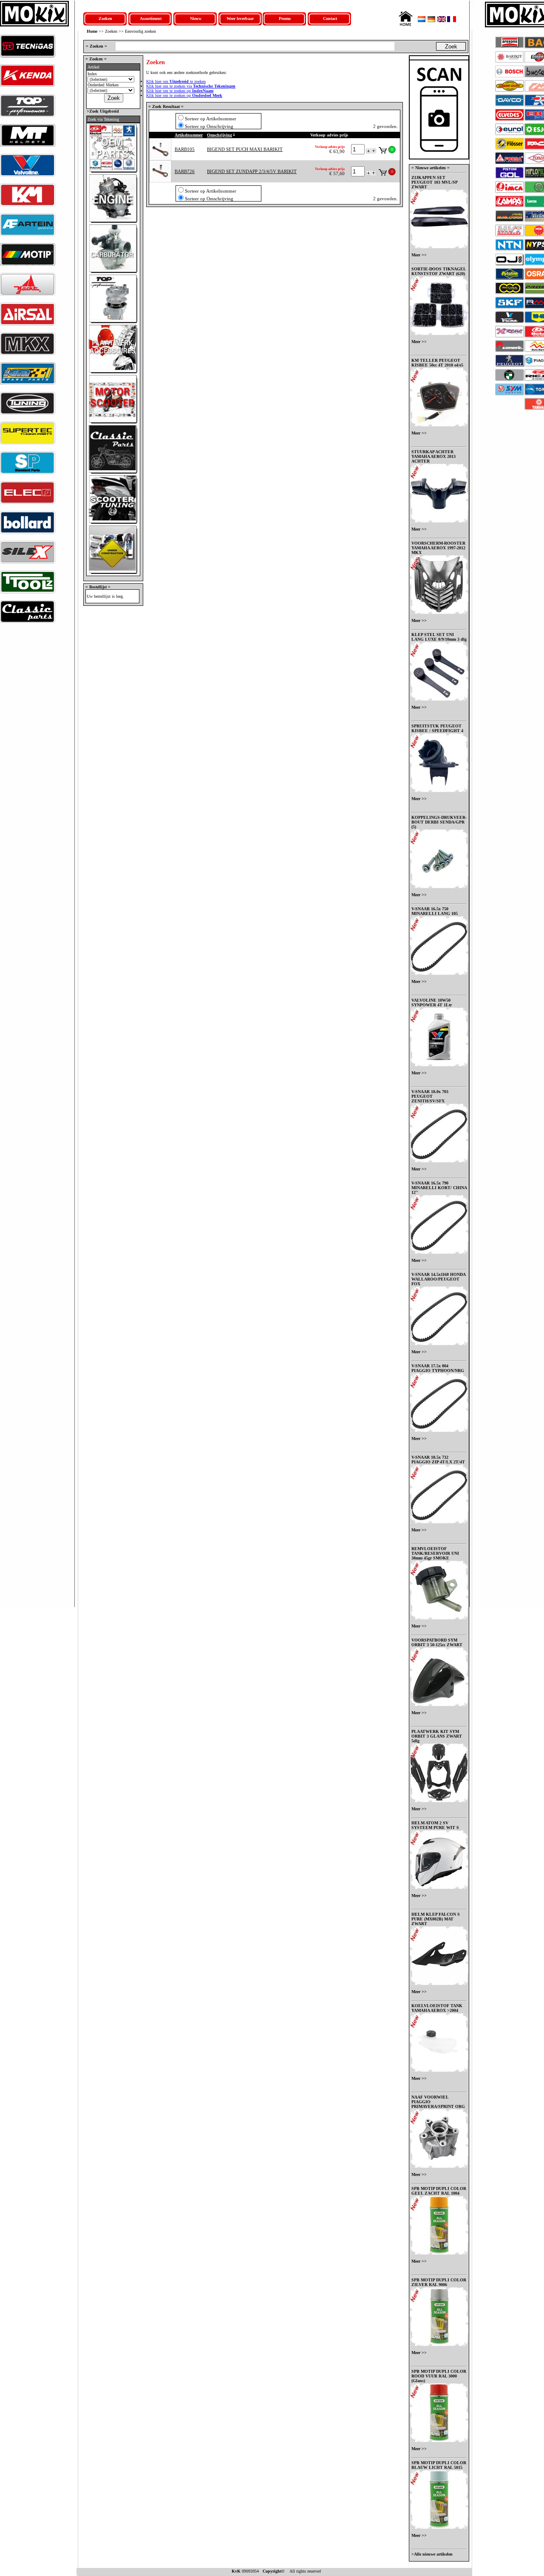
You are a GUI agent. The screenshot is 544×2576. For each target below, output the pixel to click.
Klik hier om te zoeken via (191, 86)
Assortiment (151, 18)
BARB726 (185, 171)
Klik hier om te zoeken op (180, 91)
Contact (330, 18)
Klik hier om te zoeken (176, 81)
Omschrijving (220, 135)
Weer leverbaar (240, 18)
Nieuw (196, 18)
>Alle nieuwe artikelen (432, 2554)
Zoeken (105, 18)
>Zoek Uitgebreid (102, 111)
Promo (285, 18)
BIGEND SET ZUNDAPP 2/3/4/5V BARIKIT (252, 171)
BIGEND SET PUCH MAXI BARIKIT (245, 149)
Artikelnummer (189, 135)
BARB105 (185, 149)
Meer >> (419, 255)
